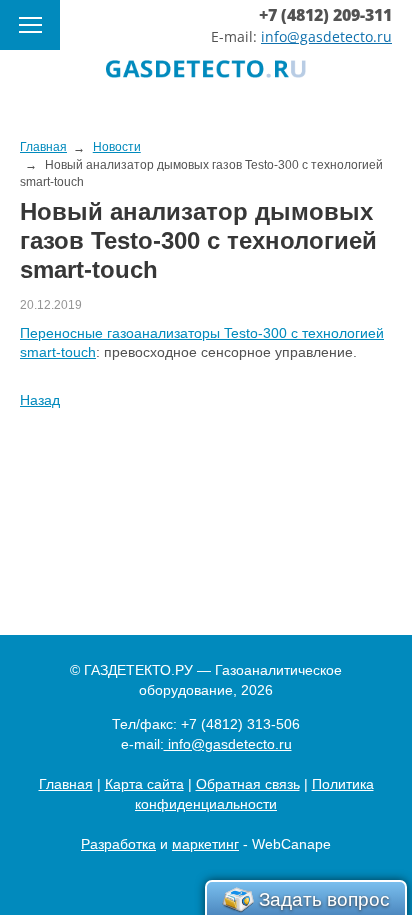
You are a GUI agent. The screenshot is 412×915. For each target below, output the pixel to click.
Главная (66, 784)
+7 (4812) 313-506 (240, 724)
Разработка (118, 844)
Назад (40, 400)
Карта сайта (144, 784)
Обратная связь (248, 784)
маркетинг (205, 844)
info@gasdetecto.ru (326, 36)
